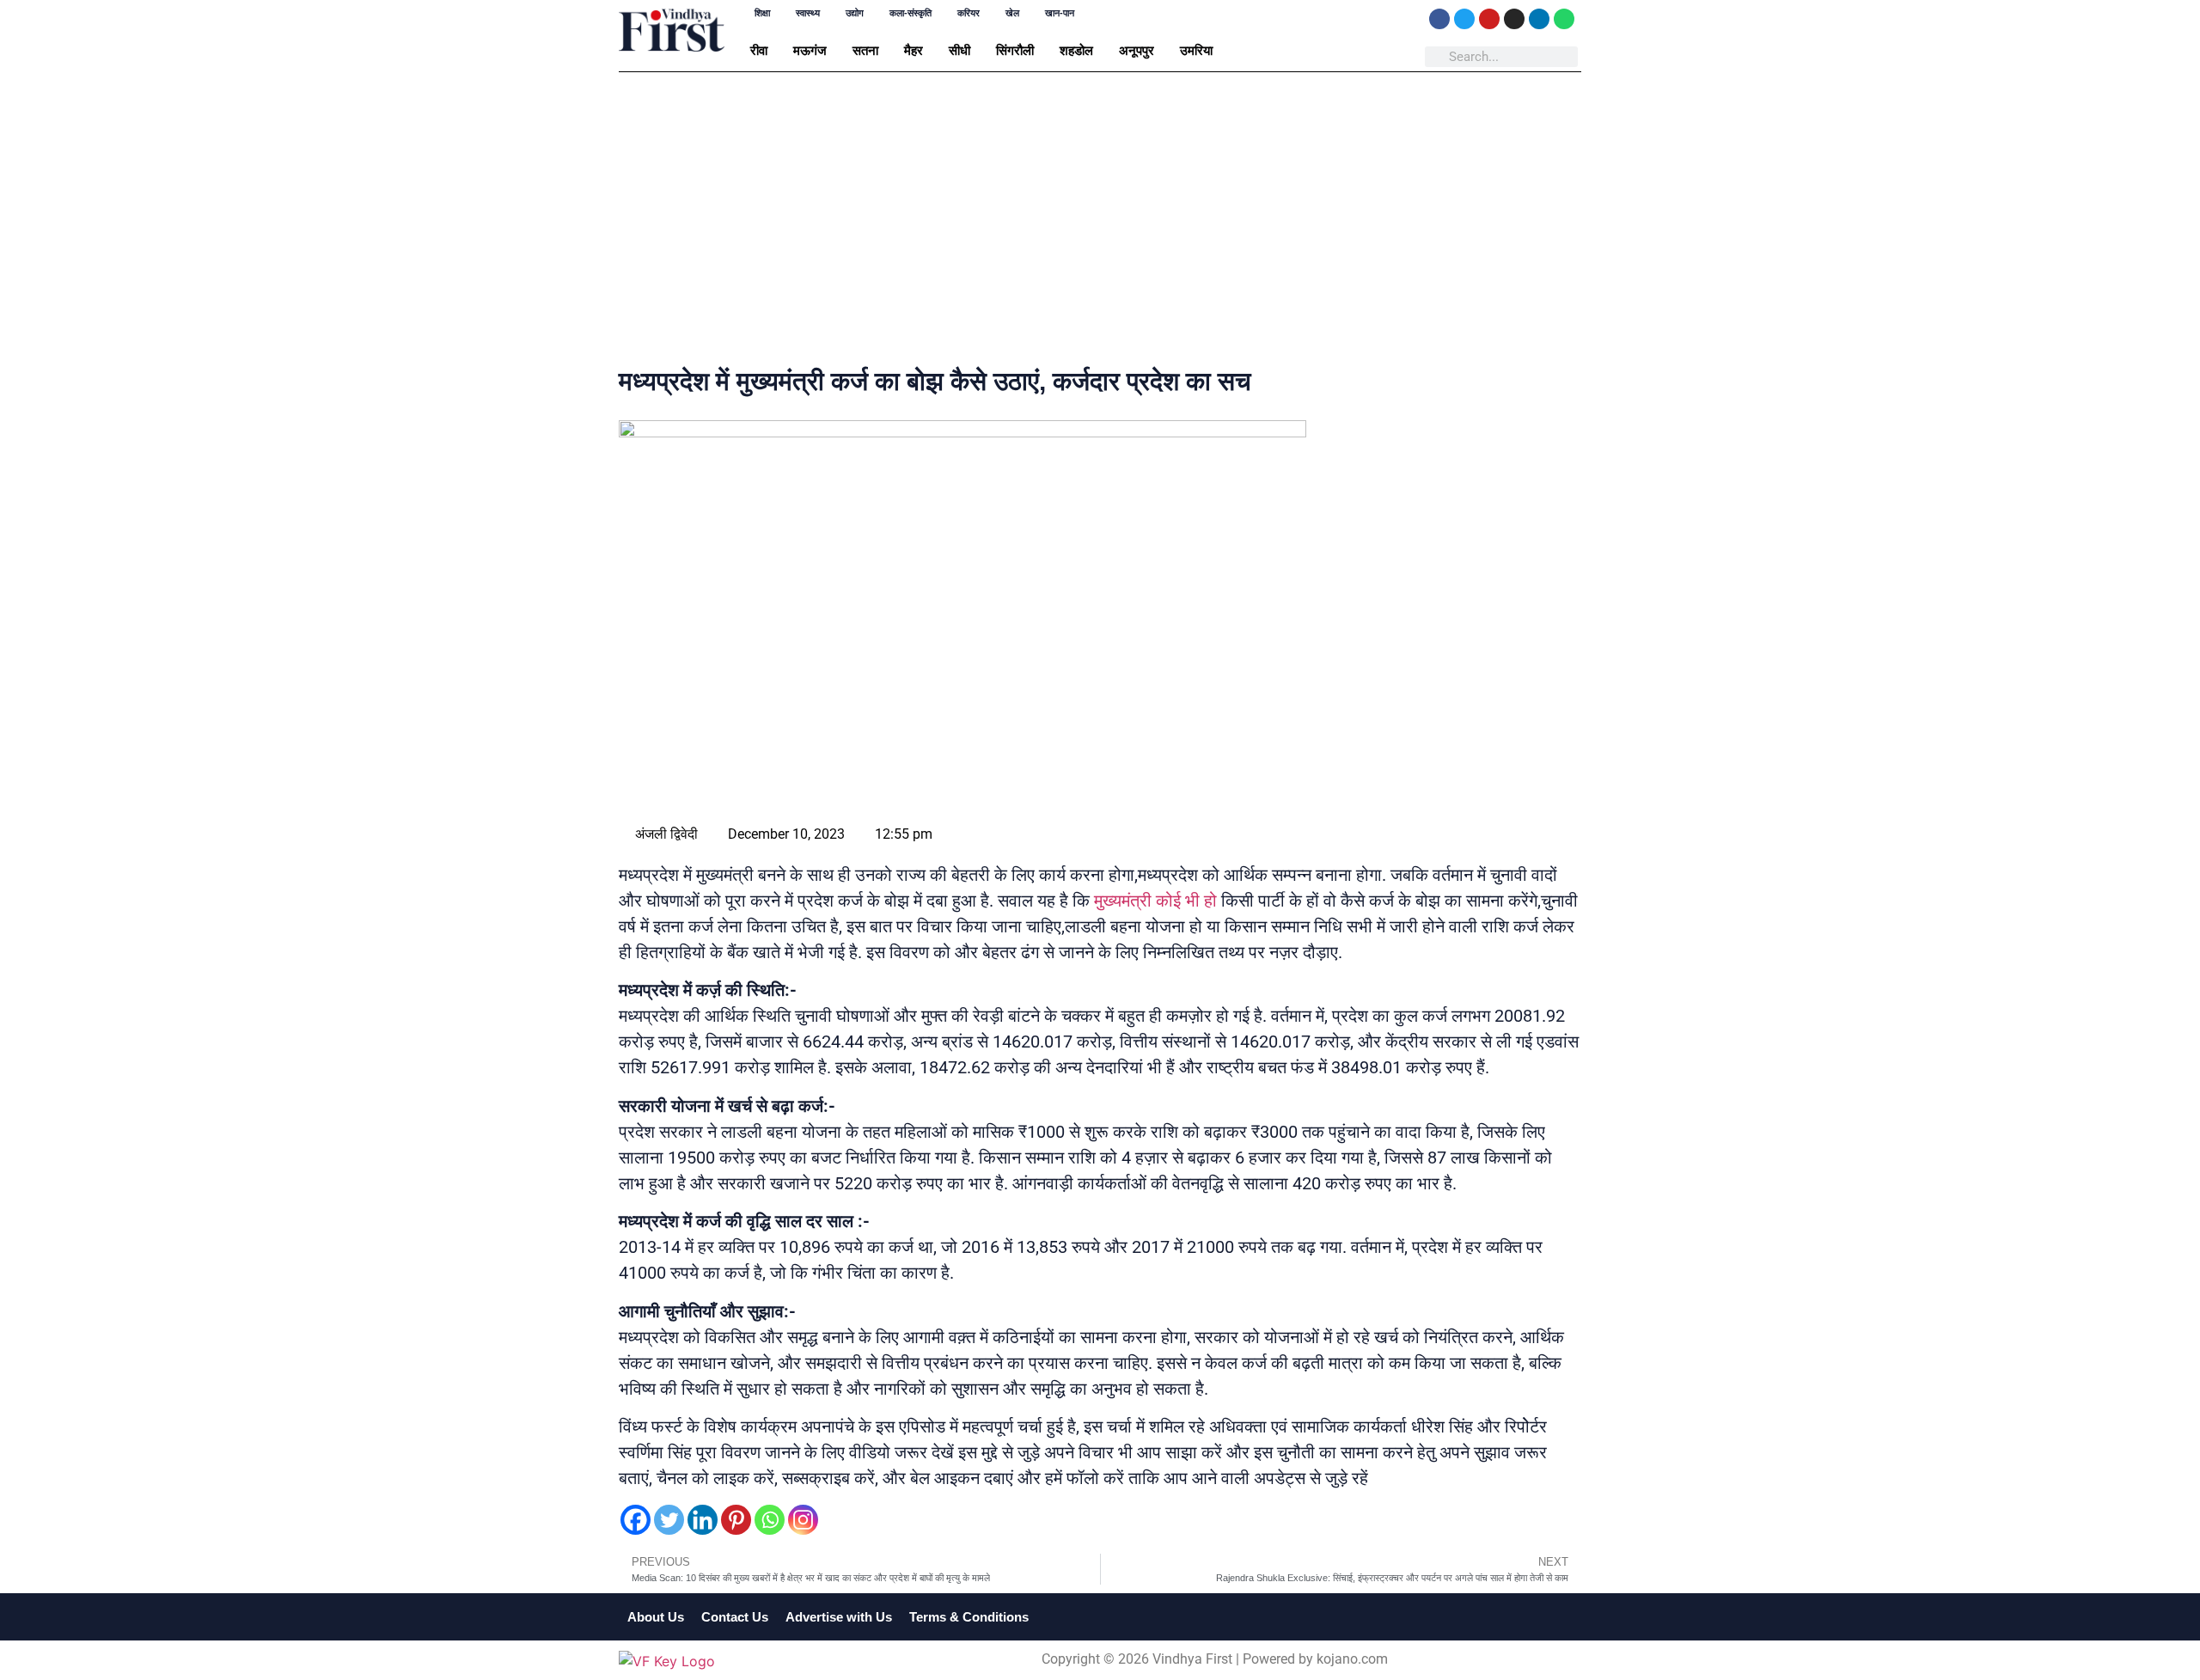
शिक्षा (762, 13)
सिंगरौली (1015, 50)
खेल (1012, 13)
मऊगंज (810, 50)
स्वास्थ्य (808, 13)
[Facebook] (1439, 19)
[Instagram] (1514, 19)
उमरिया (1196, 50)
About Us (656, 1617)
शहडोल (1076, 50)
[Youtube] (1489, 19)
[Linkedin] (1539, 19)
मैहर (914, 50)
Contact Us (735, 1617)
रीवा (759, 50)
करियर (969, 13)
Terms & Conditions (969, 1617)
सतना (865, 50)
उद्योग (855, 13)
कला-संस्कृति (911, 13)
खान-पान (1060, 13)
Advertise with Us (839, 1617)
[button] (763, 50)
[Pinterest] (736, 1520)
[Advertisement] (1100, 223)
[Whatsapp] (1564, 19)
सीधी (959, 50)
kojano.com (1352, 1659)
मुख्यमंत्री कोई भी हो (1155, 901)
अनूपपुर (1137, 50)
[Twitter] (1464, 19)
